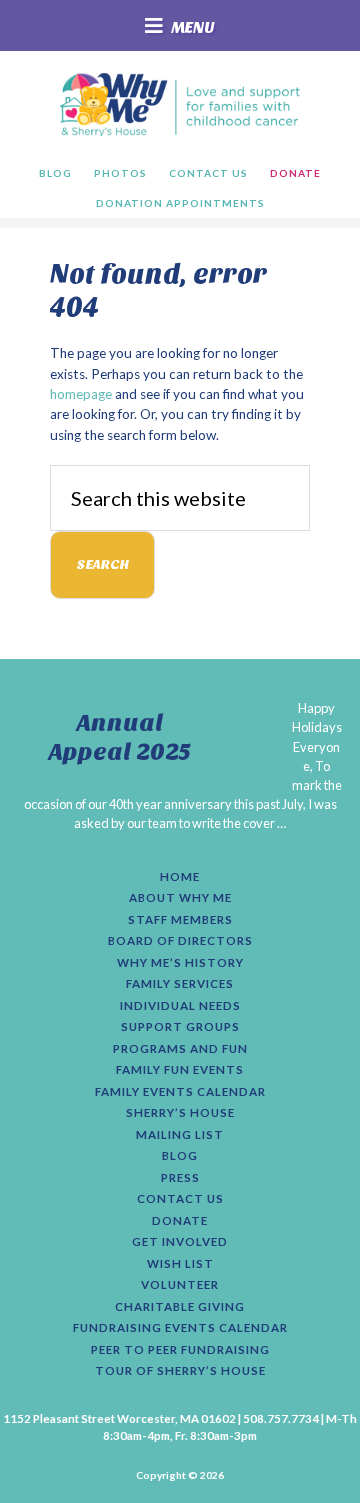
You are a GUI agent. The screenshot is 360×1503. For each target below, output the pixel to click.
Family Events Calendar (180, 1092)
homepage (81, 394)
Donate (180, 1221)
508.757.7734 (281, 1418)
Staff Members (180, 920)
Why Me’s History (180, 963)
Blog (180, 1156)
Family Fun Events (180, 1070)
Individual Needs (180, 1006)
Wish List (180, 1264)
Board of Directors (180, 941)
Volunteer (180, 1285)
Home (180, 877)
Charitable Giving (180, 1307)
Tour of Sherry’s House (180, 1371)
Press (180, 1178)
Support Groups (180, 1027)
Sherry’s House (180, 1113)
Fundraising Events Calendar (180, 1328)
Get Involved (180, 1242)
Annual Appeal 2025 (120, 737)
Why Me (179, 104)
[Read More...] (131, 842)
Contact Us (180, 1199)
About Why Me (180, 898)
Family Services (180, 984)
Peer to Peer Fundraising (180, 1350)
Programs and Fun (180, 1049)
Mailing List (180, 1135)
